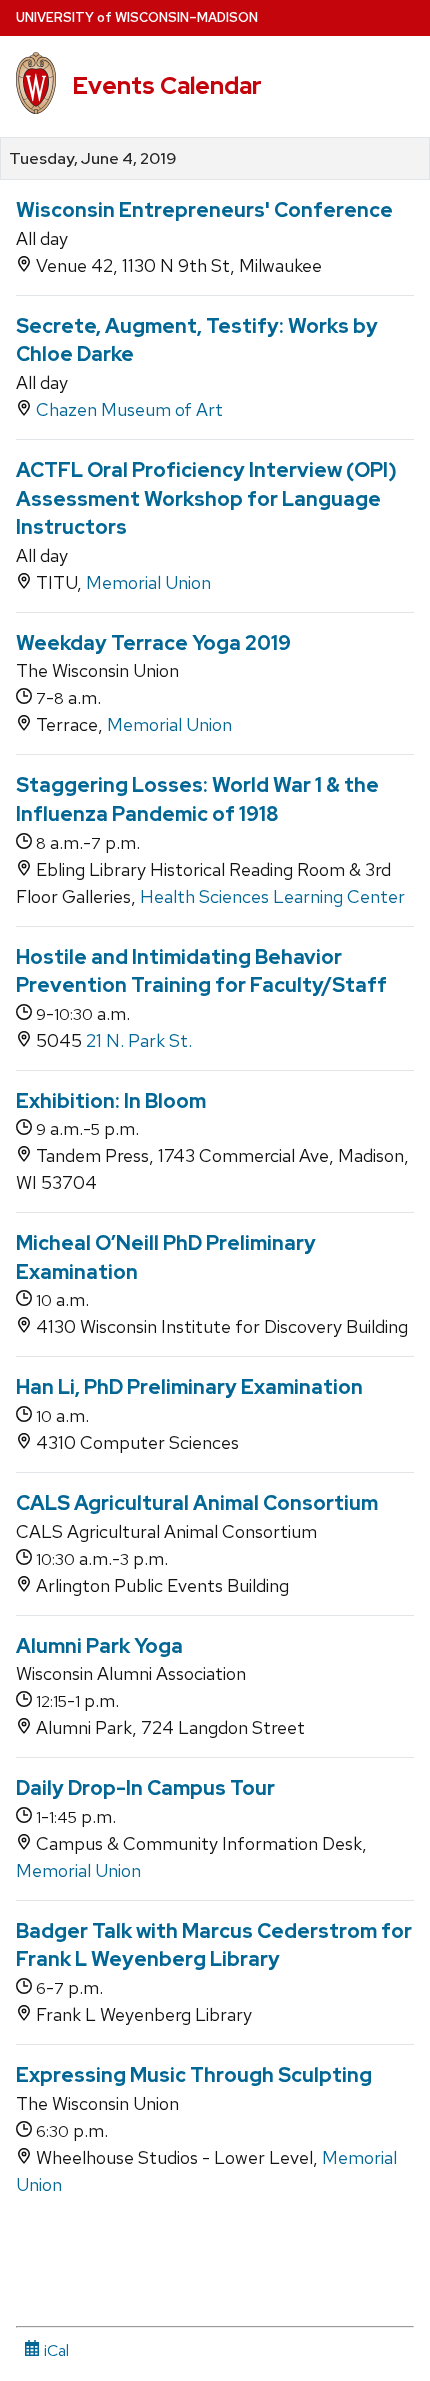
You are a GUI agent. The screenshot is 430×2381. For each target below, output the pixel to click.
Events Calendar (167, 85)
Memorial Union (148, 582)
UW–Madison (137, 17)
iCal (54, 2350)
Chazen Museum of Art (129, 409)
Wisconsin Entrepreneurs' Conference (204, 210)
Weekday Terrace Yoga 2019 (153, 643)
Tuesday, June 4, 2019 (92, 159)
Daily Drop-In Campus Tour (145, 1788)
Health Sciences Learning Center (272, 896)
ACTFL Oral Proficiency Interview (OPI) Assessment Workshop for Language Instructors (206, 498)
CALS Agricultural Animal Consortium (197, 1503)
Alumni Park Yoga (99, 1646)
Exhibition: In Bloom (111, 1101)
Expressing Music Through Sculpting (194, 2075)
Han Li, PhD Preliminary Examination (189, 1387)
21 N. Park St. (139, 1040)
